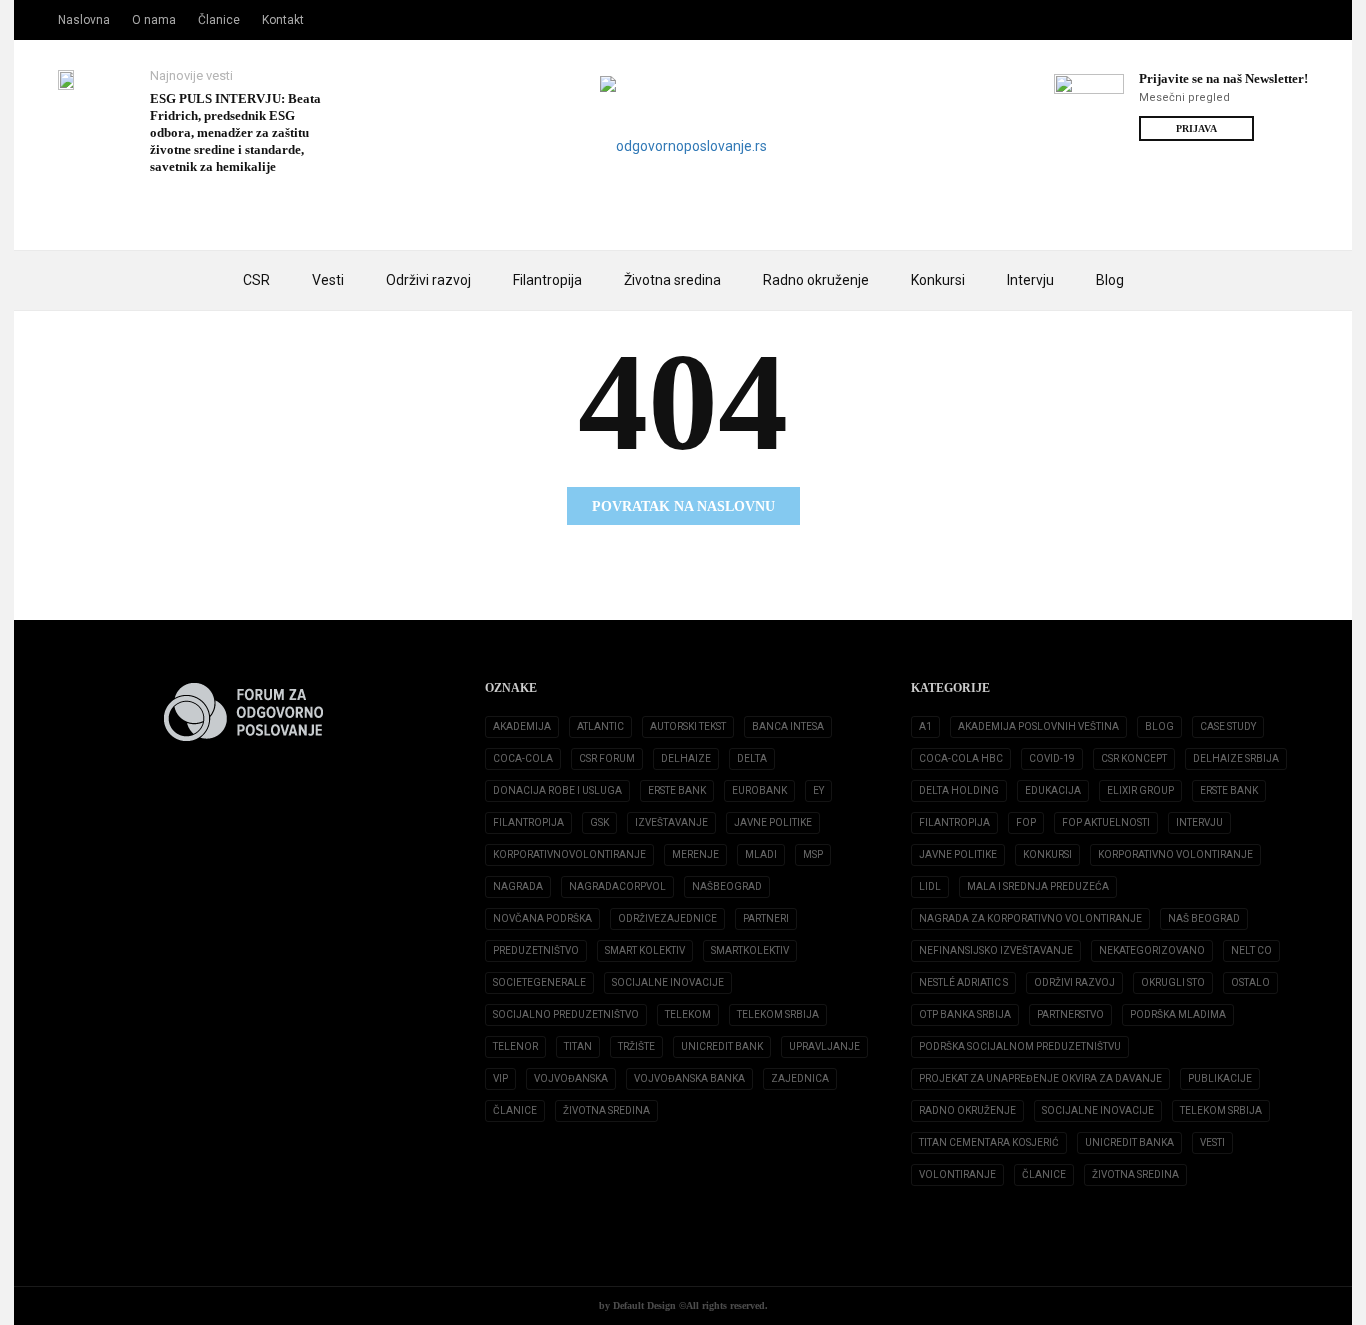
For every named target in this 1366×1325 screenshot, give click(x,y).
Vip (500, 1078)
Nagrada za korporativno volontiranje (1030, 918)
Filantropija (547, 280)
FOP (1026, 822)
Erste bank (1229, 790)
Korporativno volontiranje (1175, 854)
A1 (925, 726)
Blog (1110, 280)
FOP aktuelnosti (1106, 822)
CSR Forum (607, 758)
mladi (761, 854)
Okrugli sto (1173, 982)
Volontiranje (957, 1174)
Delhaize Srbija (1236, 758)
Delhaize (686, 758)
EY (818, 790)
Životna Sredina (606, 1110)
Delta (752, 758)
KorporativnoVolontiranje (569, 854)
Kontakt (283, 20)
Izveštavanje (671, 822)
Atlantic (600, 726)
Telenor (515, 1046)
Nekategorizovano (1152, 950)
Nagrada (518, 886)
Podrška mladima (1178, 1014)
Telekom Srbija (778, 1014)
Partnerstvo (1070, 1014)
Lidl (930, 886)
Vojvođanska (571, 1078)
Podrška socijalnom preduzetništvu (1020, 1046)
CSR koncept (1134, 758)
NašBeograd (727, 886)
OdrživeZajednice (667, 918)
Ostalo (1250, 982)
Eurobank (759, 790)
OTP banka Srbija (965, 1014)
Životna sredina (672, 280)
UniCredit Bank (722, 1046)
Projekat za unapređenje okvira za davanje (1040, 1078)
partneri (766, 918)
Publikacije (1220, 1078)
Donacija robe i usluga (557, 790)
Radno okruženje (816, 280)
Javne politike (773, 822)
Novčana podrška (542, 918)
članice (515, 1110)
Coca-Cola (523, 758)
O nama (154, 20)
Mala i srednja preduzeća (1038, 886)
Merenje (695, 854)
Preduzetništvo (536, 950)
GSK (599, 822)
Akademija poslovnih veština (1038, 726)
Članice (219, 20)
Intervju (1030, 280)
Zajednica (800, 1078)
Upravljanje (824, 1046)
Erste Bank (677, 790)
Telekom (688, 1014)
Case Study (1228, 726)
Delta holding (959, 790)
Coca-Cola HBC (961, 758)
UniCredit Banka (1129, 1142)
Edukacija (1053, 790)
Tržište (636, 1046)
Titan (578, 1046)
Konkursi (938, 280)
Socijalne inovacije (668, 982)
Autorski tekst (688, 726)
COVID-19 (1052, 758)
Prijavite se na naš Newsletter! (1223, 78)
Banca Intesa (788, 726)
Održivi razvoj (428, 280)
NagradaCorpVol (617, 886)
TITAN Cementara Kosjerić (989, 1142)
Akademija (522, 726)
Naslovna (84, 20)
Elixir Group (1140, 790)
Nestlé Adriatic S (963, 982)
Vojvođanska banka (689, 1078)
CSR (256, 280)
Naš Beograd (1204, 918)
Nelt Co (1251, 950)
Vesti (328, 280)
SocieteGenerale (539, 982)
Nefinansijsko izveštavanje (996, 950)
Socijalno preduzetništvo (566, 1014)
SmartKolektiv (750, 950)
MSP (813, 854)
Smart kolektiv (645, 950)
